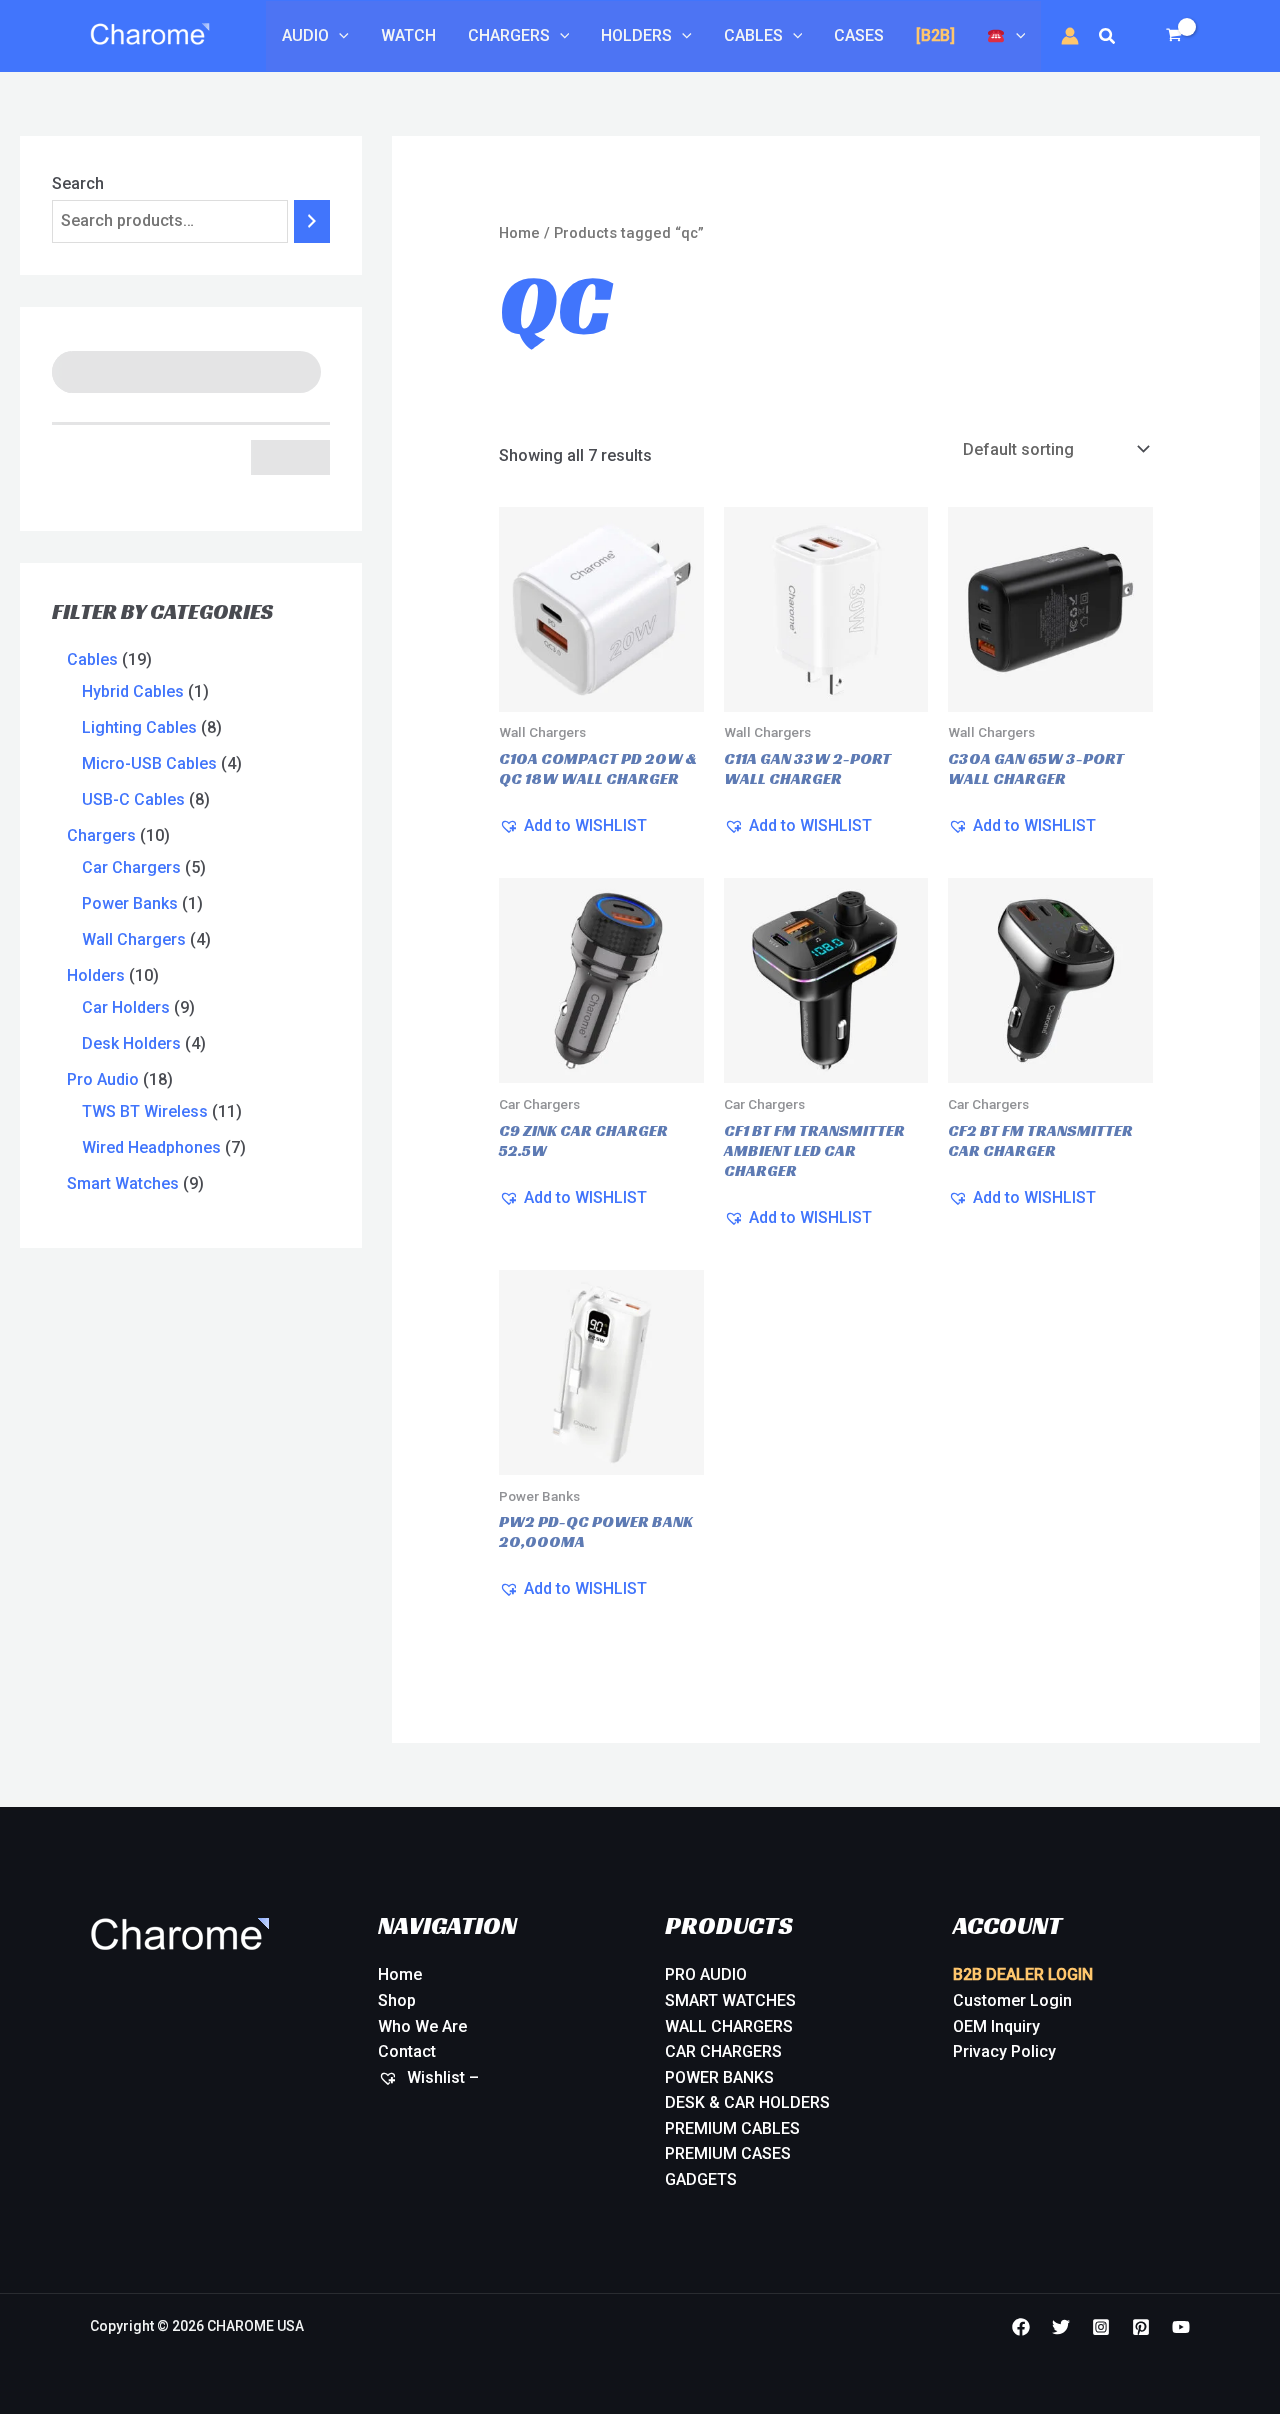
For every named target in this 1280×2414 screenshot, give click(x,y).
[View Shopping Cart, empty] (1173, 36)
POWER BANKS (719, 2077)
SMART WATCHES (730, 2000)
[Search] (312, 221)
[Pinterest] (1141, 2327)
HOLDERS (636, 35)
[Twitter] (1061, 2327)
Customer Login (1012, 2000)
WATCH (408, 35)
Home (519, 233)
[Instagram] (1101, 2327)
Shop (397, 2000)
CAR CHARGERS (723, 2051)
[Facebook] (1021, 2327)
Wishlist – (441, 2077)
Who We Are (422, 2026)
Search (78, 183)
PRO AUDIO (706, 1974)
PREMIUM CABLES (732, 2128)
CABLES (753, 35)
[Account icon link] (1070, 36)
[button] (339, 36)
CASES (859, 35)
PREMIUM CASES (728, 2153)
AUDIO (305, 35)
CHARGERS (509, 35)
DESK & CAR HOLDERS (747, 2102)
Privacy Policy (1004, 2051)
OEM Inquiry (996, 2026)
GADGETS (701, 2179)
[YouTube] (1181, 2327)
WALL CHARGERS (729, 2026)
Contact (407, 2051)
